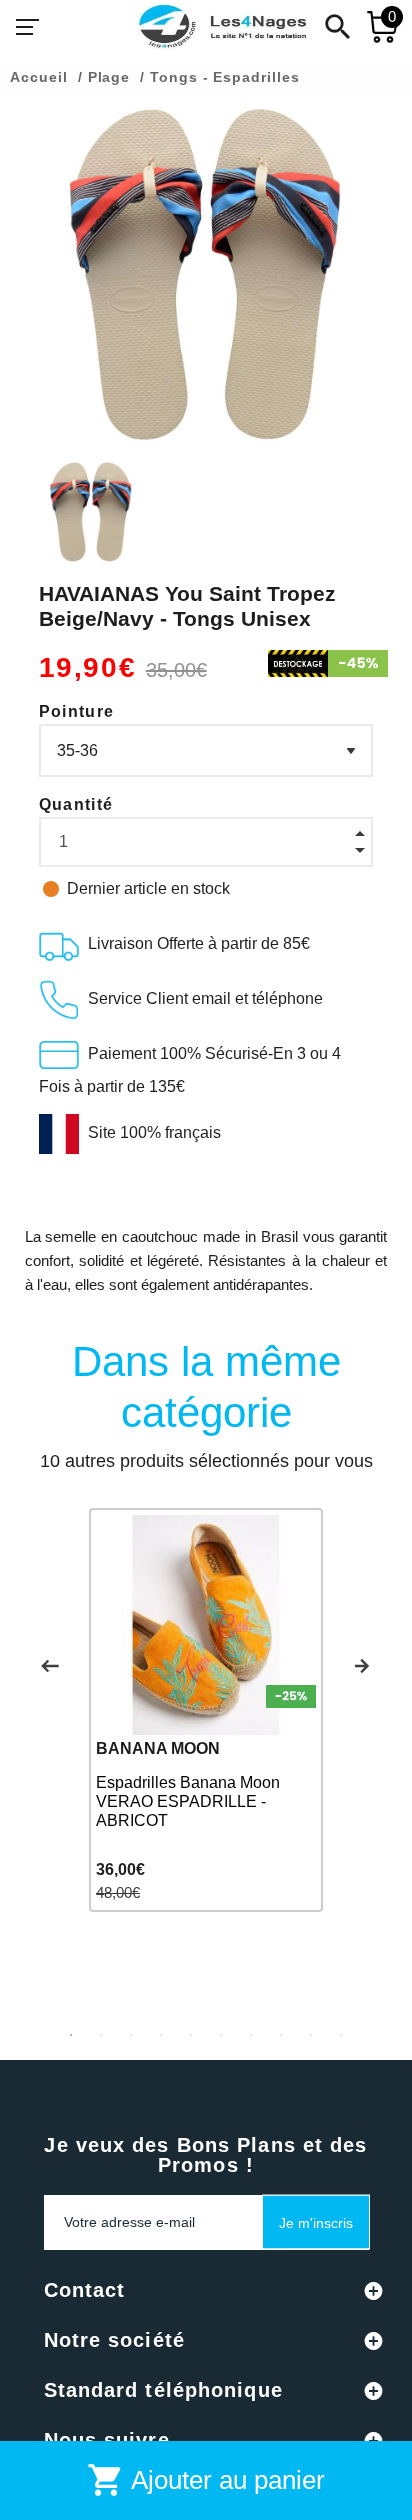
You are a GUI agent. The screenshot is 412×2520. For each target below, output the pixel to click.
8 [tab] (281, 2035)
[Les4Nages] (222, 27)
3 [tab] (131, 2035)
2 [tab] (101, 2035)
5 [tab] (191, 2035)
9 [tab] (311, 2035)
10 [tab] (341, 2035)
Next (362, 1666)
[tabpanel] (206, 1709)
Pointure (77, 711)
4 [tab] (161, 2035)
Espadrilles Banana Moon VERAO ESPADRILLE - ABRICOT (188, 1801)
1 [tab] (71, 2035)
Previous (50, 1666)
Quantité (76, 804)
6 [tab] (221, 2035)
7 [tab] (251, 2035)
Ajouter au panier (206, 2480)
